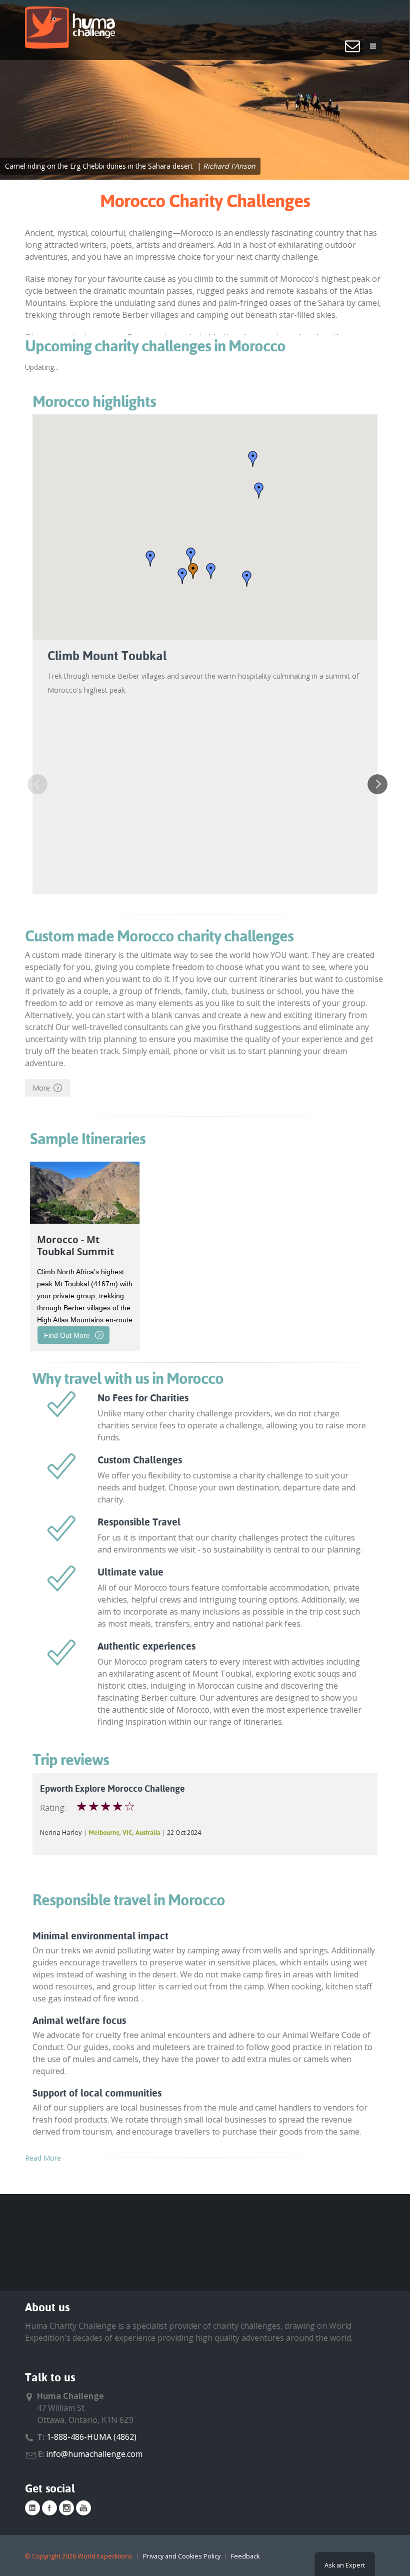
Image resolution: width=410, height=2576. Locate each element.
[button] (191, 556)
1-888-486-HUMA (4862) (91, 2437)
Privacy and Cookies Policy (182, 2556)
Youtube (83, 2508)
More (41, 1088)
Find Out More (67, 1335)
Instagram (66, 2508)
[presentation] (37, 784)
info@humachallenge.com (94, 2454)
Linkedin (32, 2508)
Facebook (49, 2508)
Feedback (245, 2556)
